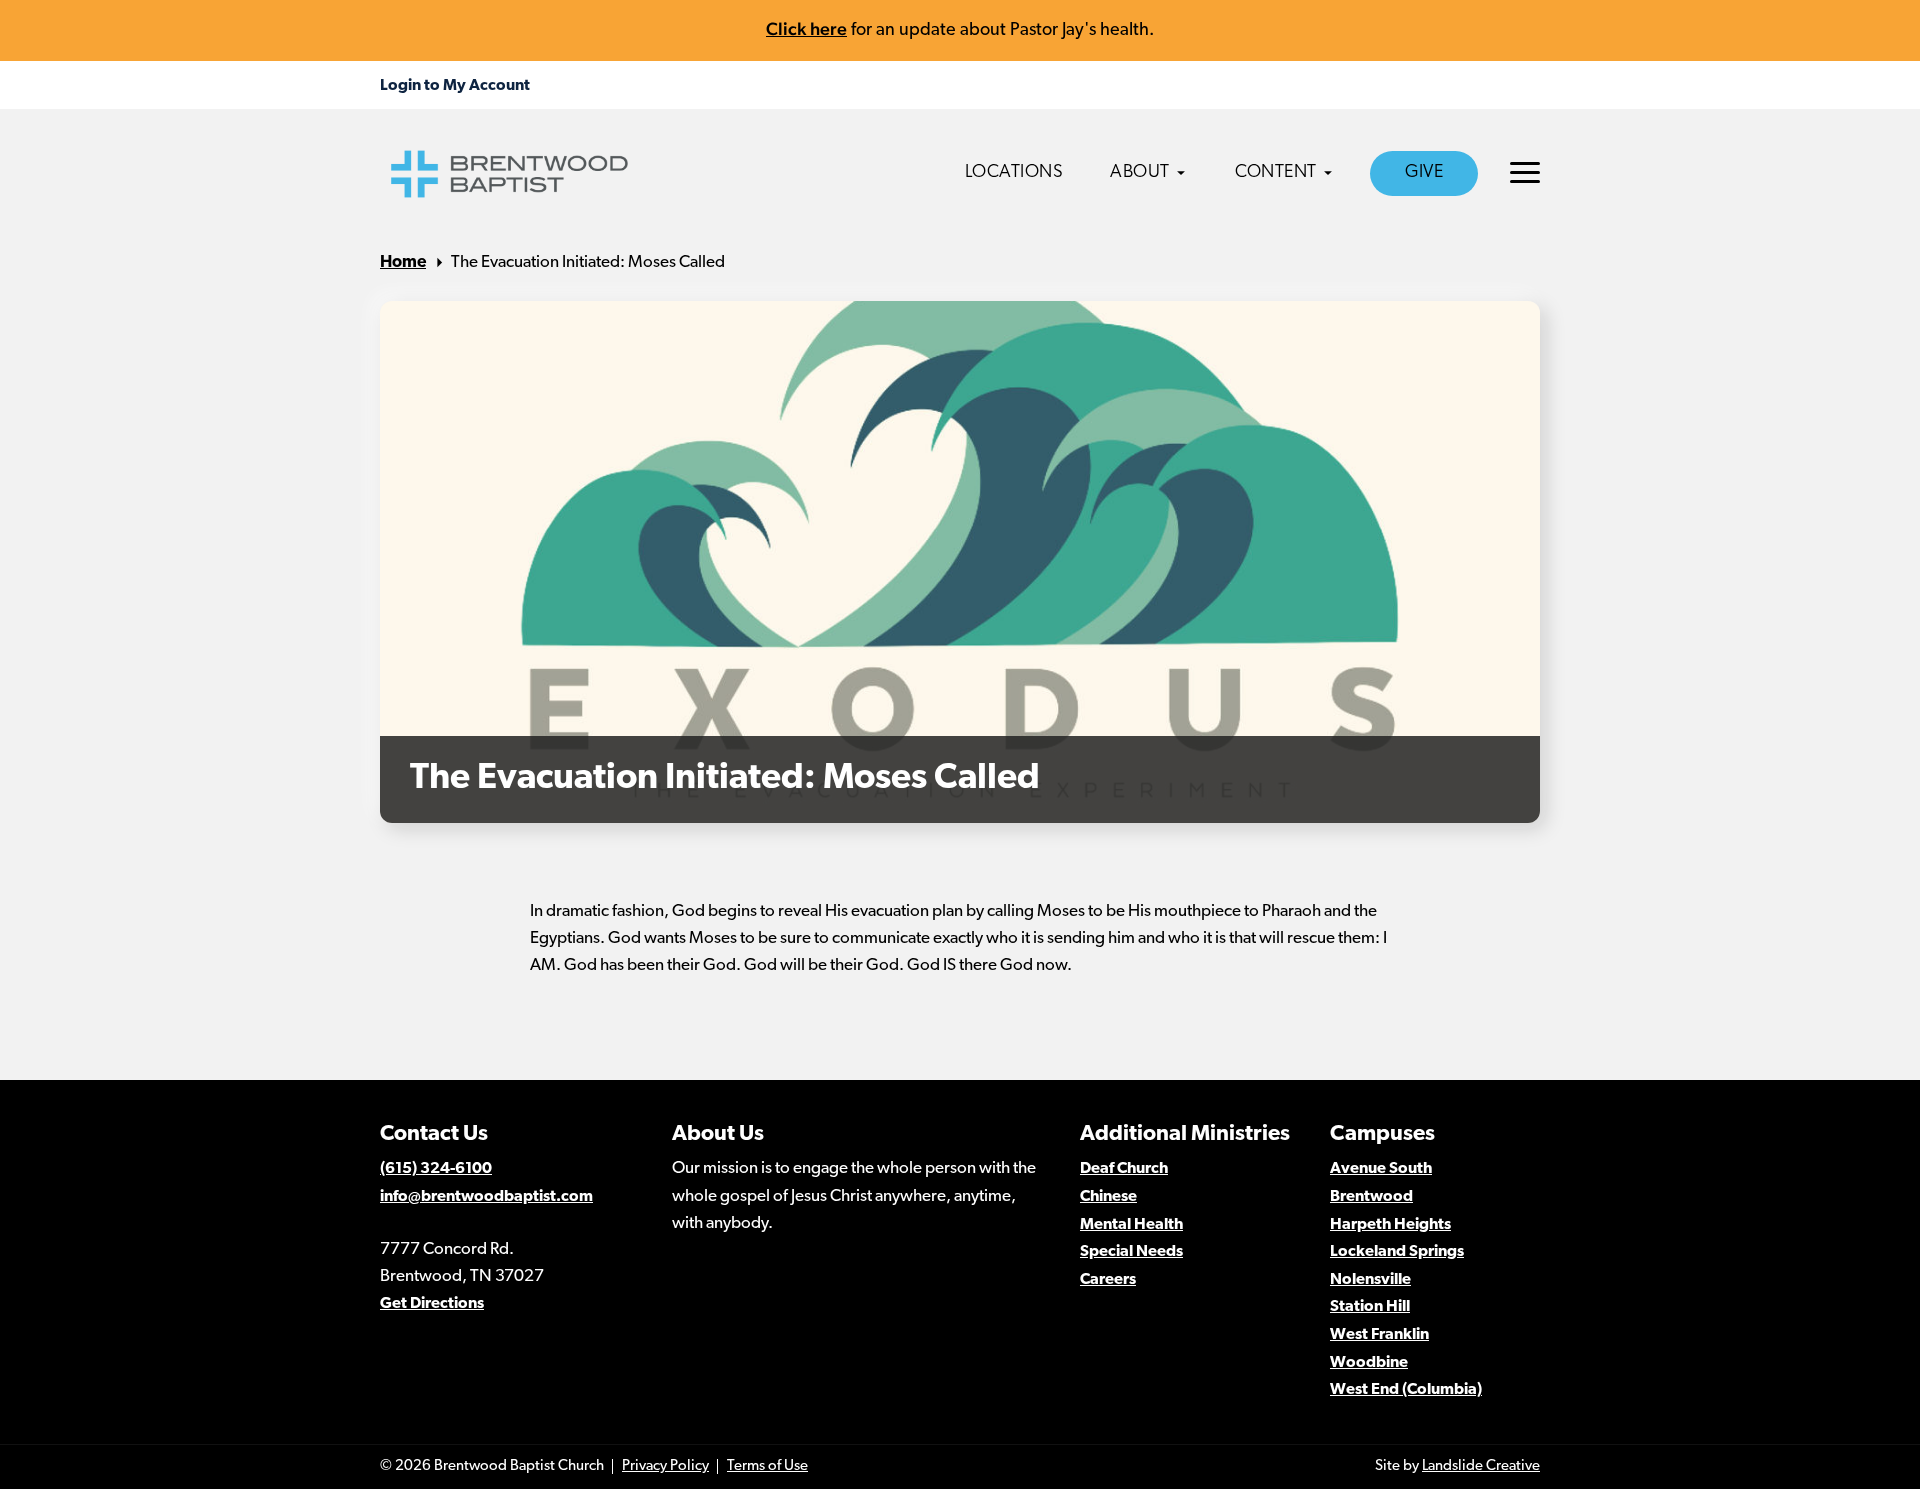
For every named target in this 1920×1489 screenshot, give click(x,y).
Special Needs (1131, 1252)
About (1140, 173)
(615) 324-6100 (436, 1169)
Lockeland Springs (1397, 1252)
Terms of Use (767, 1466)
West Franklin (1379, 1335)
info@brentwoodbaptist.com (486, 1197)
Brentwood (1371, 1197)
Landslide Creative (1481, 1466)
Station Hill (1370, 1307)
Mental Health (1131, 1225)
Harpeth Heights (1390, 1225)
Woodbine (1369, 1363)
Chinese (1108, 1197)
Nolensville (1370, 1280)
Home (403, 262)
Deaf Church (1124, 1169)
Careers (1108, 1280)
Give (1424, 173)
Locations (1014, 173)
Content (1276, 173)
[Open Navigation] (1525, 172)
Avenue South (1381, 1169)
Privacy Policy (665, 1466)
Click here (806, 28)
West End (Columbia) (1406, 1390)
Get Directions (432, 1304)
